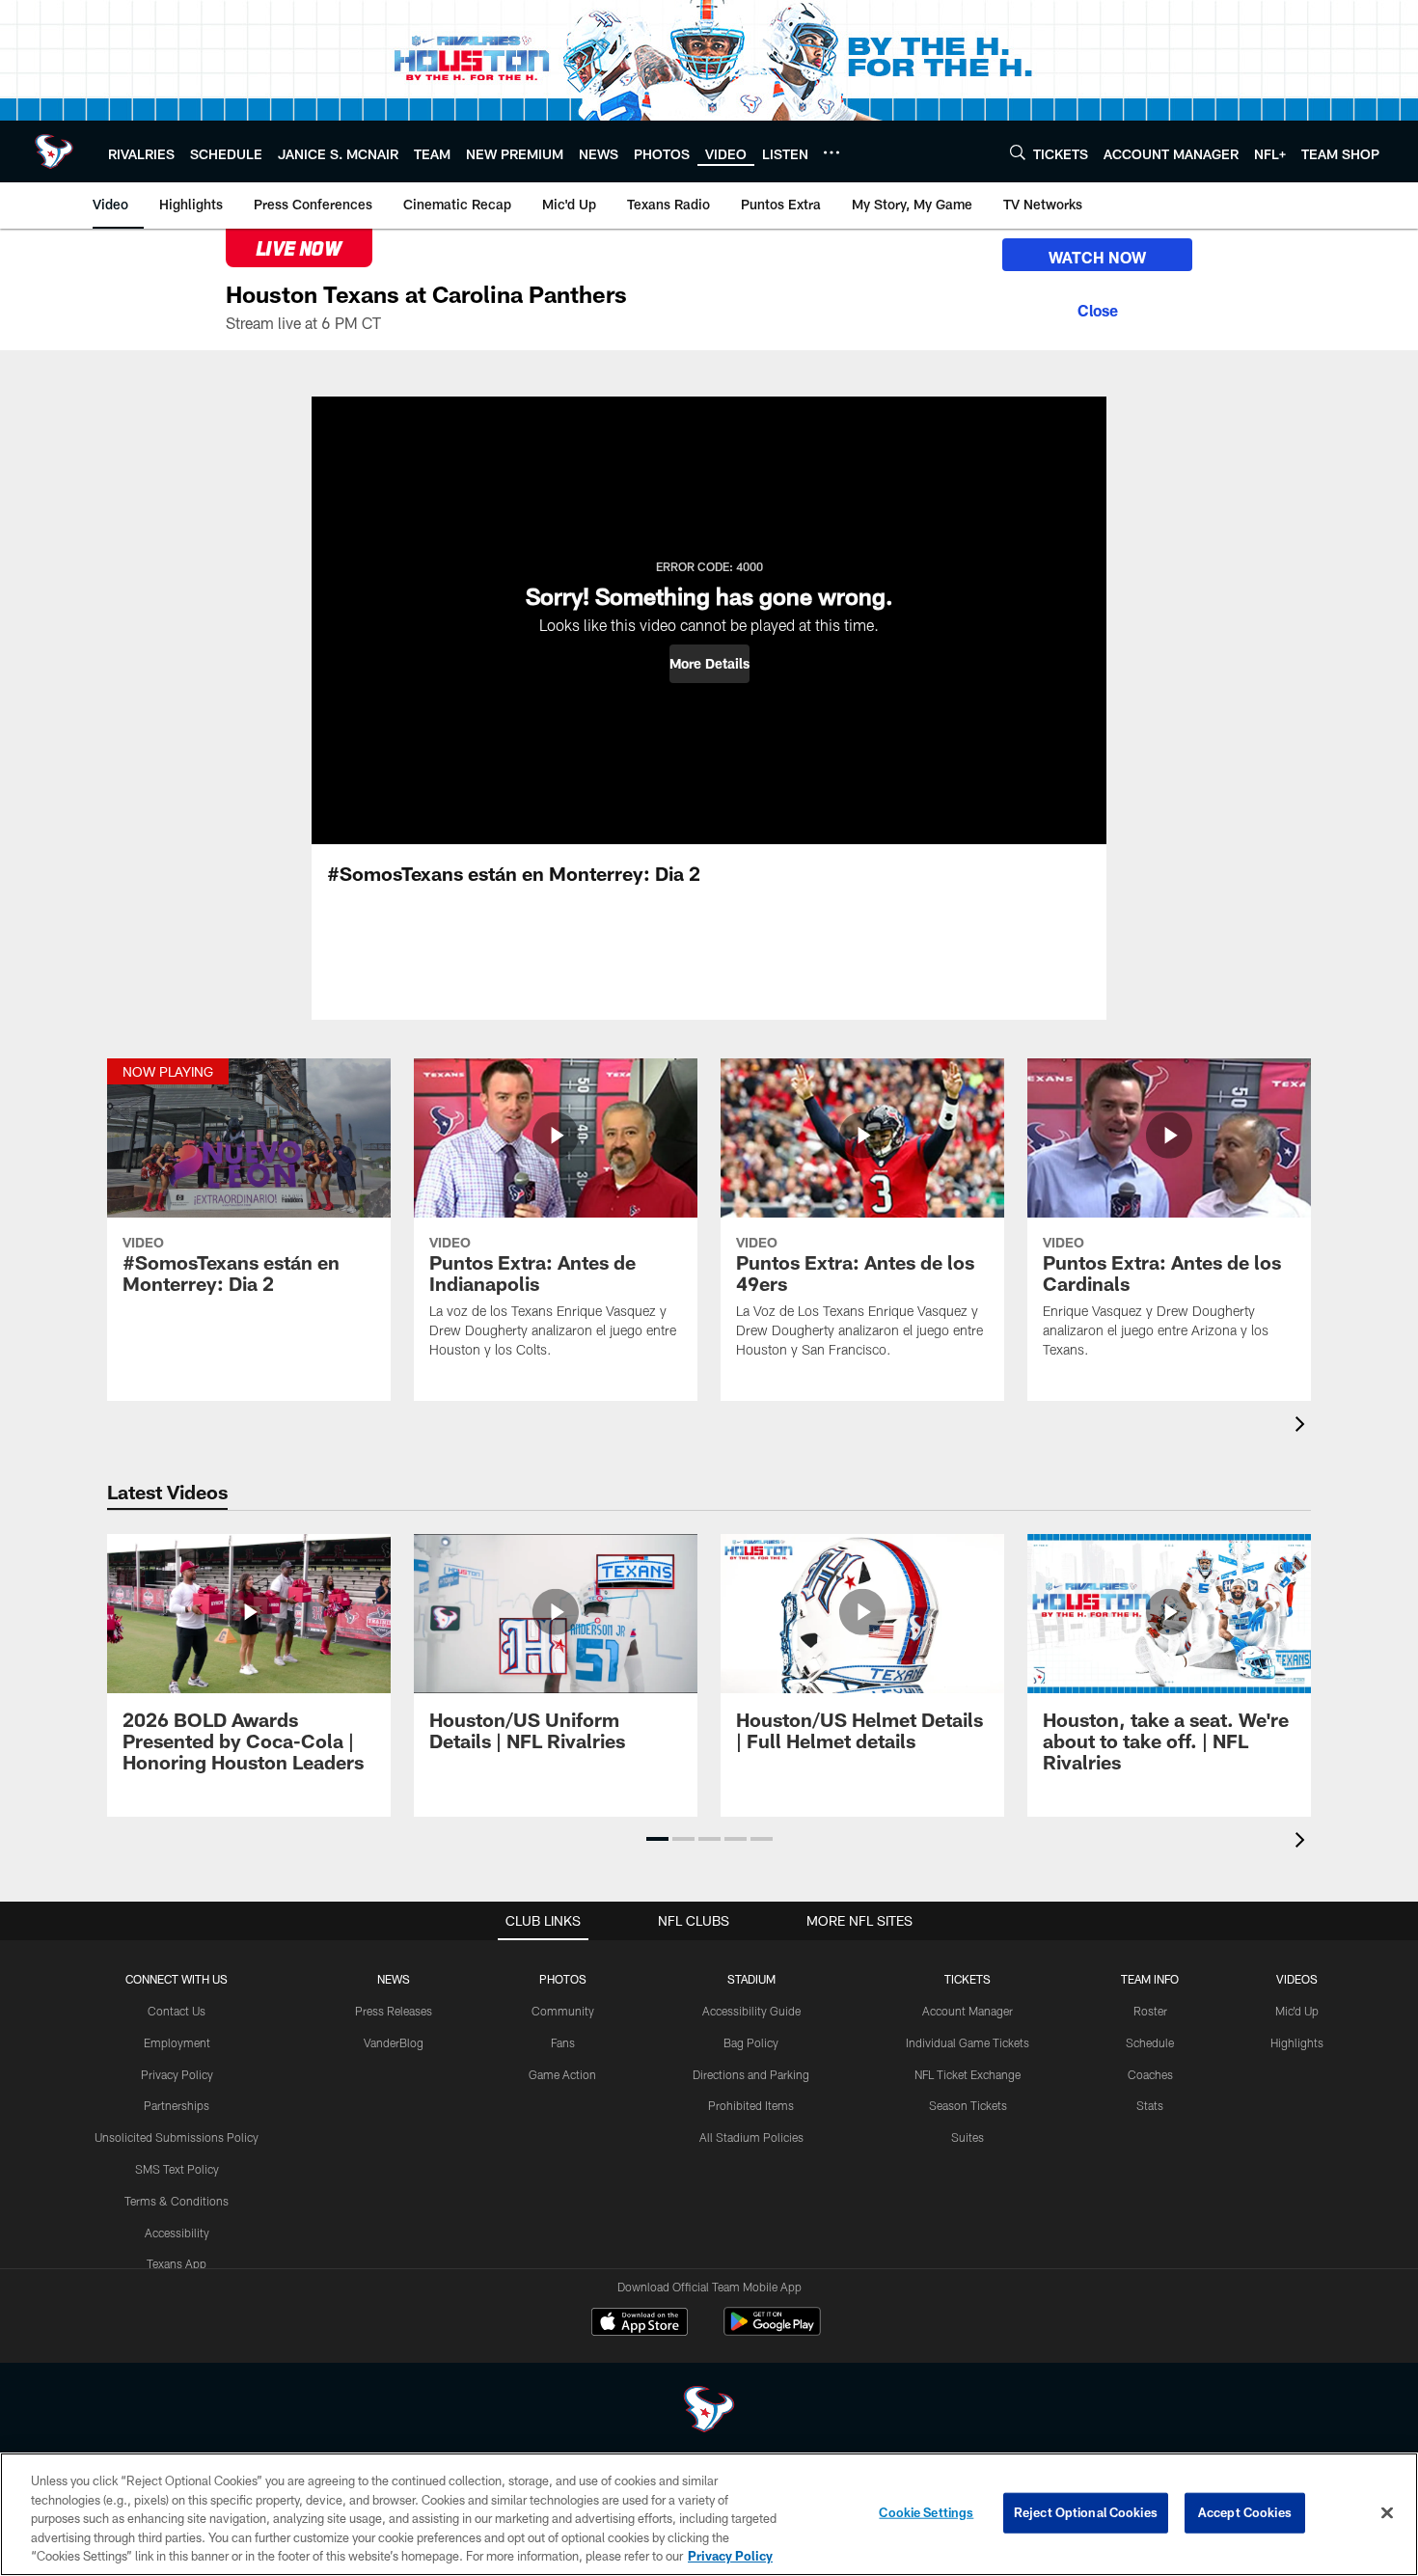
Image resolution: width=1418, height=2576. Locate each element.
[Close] (1097, 308)
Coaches (1150, 2074)
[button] (709, 664)
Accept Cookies (1245, 2512)
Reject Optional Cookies (1086, 2512)
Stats (1150, 2105)
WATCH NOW (1097, 257)
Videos (1297, 1979)
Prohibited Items (751, 2105)
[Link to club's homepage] (54, 151)
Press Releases (394, 2011)
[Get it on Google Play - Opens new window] (772, 2331)
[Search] (1018, 152)
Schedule (1150, 2042)
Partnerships (177, 2105)
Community (563, 2011)
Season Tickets (968, 2105)
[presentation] (1303, 1426)
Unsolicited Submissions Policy (177, 2137)
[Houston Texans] (709, 2412)
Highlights (1297, 2042)
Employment (177, 2042)
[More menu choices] (832, 152)
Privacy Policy (177, 2074)
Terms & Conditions (177, 2201)
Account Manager (968, 2011)
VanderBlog (394, 2042)
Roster (1150, 2011)
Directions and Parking (751, 2074)
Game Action (562, 2074)
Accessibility (177, 2233)
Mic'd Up (1297, 2011)
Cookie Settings (926, 2512)
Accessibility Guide (751, 2011)
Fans (563, 2042)
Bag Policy (751, 2042)
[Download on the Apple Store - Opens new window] (640, 2324)
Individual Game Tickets (968, 2042)
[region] (709, 2514)
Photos (563, 1979)
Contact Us (177, 2011)
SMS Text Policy (177, 2169)
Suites (968, 2137)
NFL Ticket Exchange (968, 2074)
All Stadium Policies (751, 2137)
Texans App (177, 2263)
